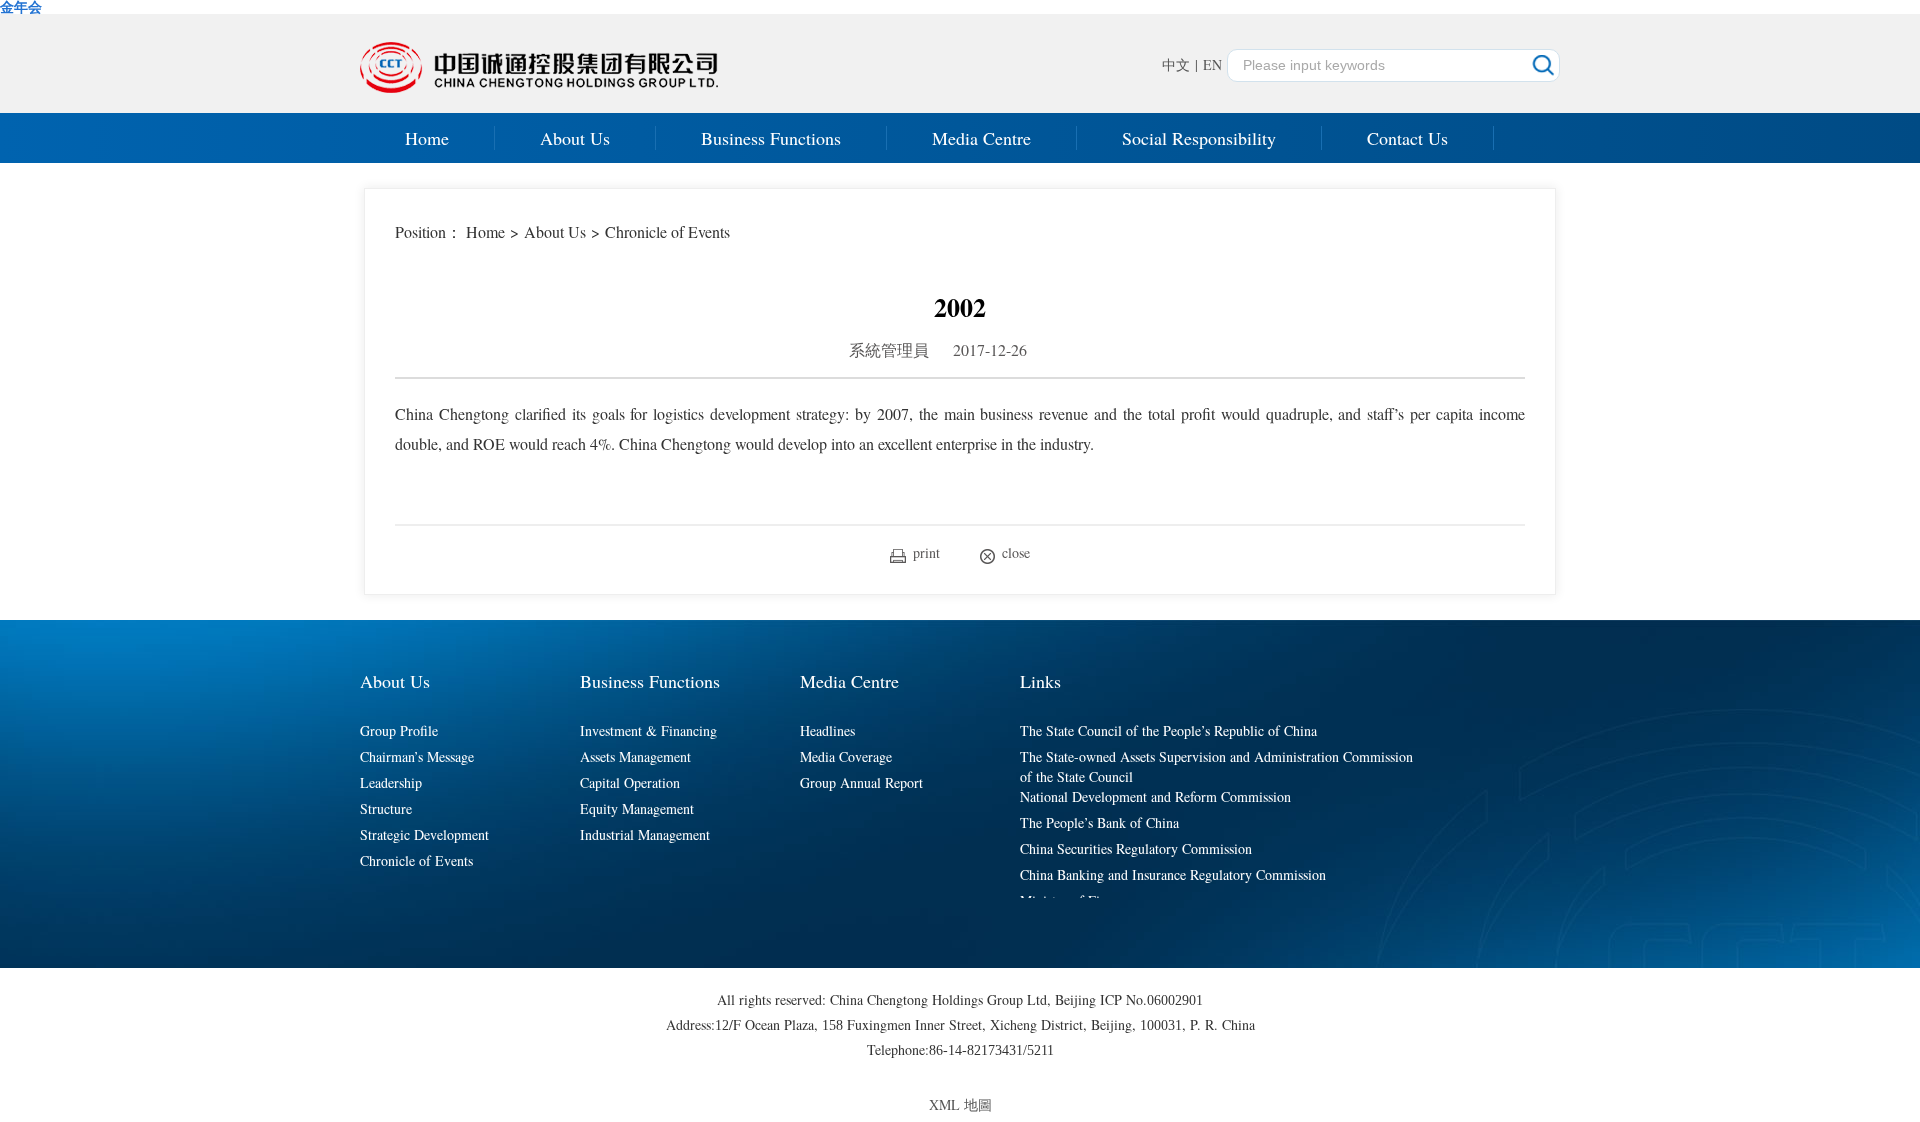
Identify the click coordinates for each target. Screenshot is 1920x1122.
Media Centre (981, 138)
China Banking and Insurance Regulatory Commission (1173, 874)
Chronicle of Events (667, 231)
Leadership (391, 782)
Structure (386, 808)
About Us (575, 138)
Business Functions (771, 138)
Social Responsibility (1199, 138)
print (926, 552)
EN (1212, 64)
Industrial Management (645, 834)
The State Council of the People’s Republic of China (1168, 730)
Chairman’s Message (417, 756)
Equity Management (637, 808)
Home (427, 138)
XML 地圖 (960, 1104)
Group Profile (399, 730)
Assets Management (635, 756)
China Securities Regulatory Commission (1136, 848)
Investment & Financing (648, 730)
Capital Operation (630, 782)
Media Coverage (846, 756)
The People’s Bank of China (1099, 822)
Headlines (827, 730)
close (1016, 552)
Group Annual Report (861, 782)
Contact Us (1407, 138)
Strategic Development (424, 834)
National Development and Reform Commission (1155, 796)
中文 (1176, 64)
